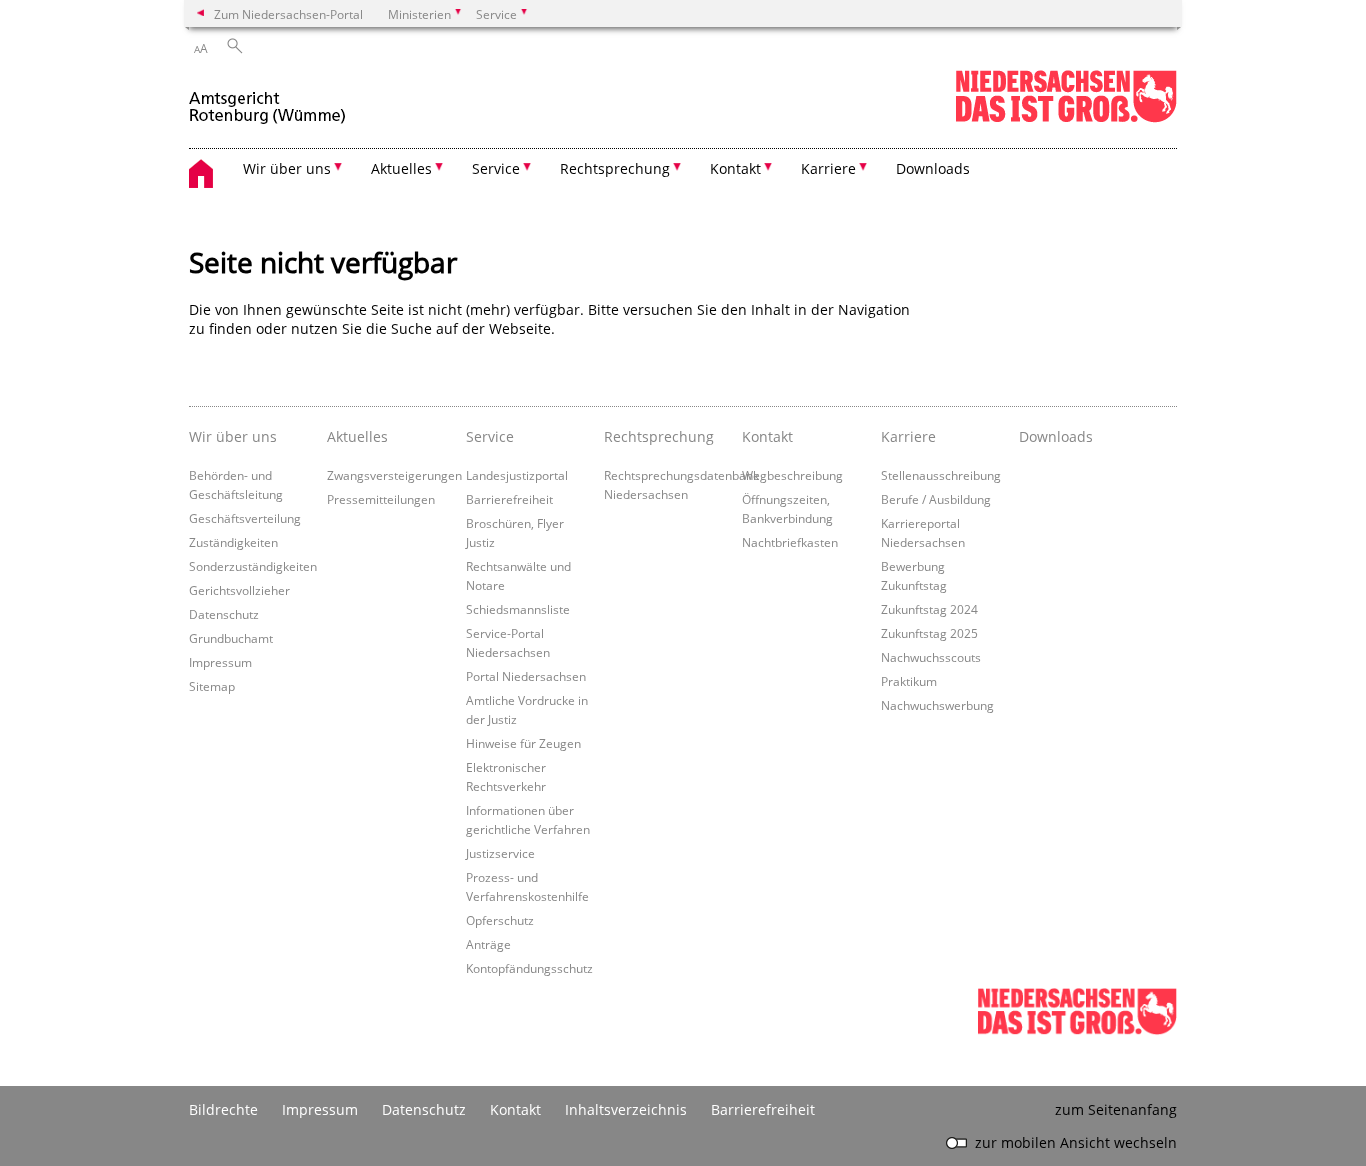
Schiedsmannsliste (518, 609)
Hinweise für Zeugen (523, 743)
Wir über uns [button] (287, 168)
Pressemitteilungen (381, 499)
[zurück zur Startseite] (268, 98)
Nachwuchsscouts (931, 657)
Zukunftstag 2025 (929, 633)
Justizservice (500, 853)
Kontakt (515, 1109)
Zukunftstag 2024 (929, 609)
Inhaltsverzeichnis (626, 1109)
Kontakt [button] (735, 168)
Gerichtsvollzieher (239, 590)
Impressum (220, 662)
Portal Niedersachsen (526, 676)
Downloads (933, 168)
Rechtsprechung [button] (615, 168)
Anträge (488, 944)
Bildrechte (223, 1109)
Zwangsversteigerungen (394, 475)
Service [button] (496, 168)
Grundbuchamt (231, 638)
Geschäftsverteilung (245, 518)
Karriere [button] (828, 168)
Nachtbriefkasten (790, 542)
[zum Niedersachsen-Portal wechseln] (1066, 118)
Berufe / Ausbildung (936, 499)
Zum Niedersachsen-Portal (288, 14)
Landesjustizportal (517, 475)
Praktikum (909, 681)
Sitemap (212, 686)
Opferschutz (500, 920)
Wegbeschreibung (792, 475)
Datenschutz (224, 614)
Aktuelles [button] (401, 168)
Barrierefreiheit (509, 499)
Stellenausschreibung (941, 475)
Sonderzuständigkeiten (253, 566)
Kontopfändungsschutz (529, 968)
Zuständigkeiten (233, 542)
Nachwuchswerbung (937, 705)
